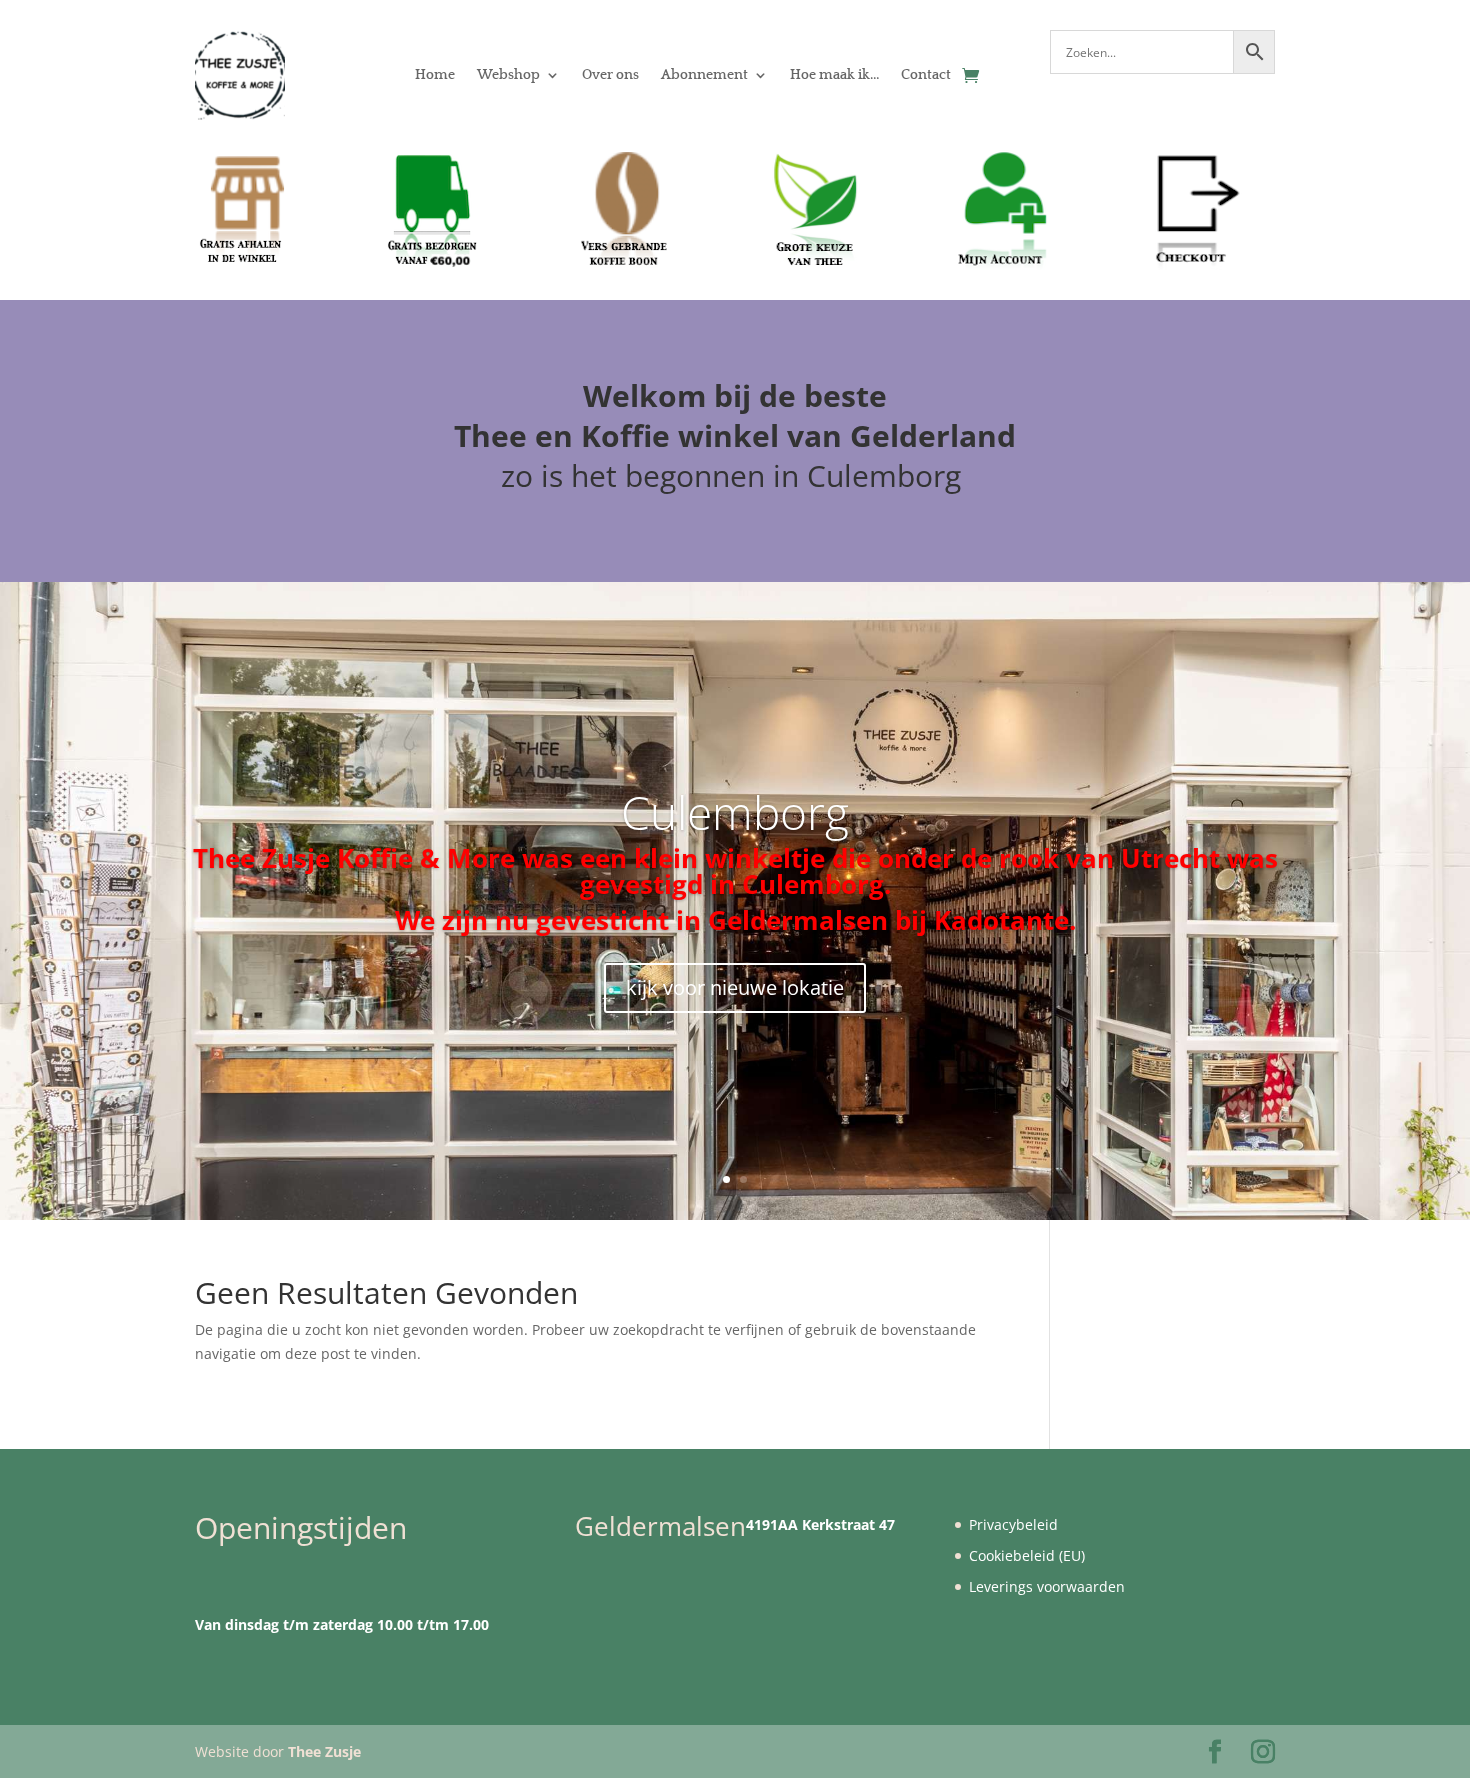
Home (435, 75)
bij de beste (800, 395)
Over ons (610, 75)
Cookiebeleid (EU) (1027, 1555)
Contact (926, 75)
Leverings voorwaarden (1047, 1586)
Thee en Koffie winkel (620, 435)
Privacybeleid (1013, 1524)
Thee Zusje (324, 1751)
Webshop (508, 75)
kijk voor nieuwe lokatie (735, 987)
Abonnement (704, 75)
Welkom (644, 395)
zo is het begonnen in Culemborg (735, 475)
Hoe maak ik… (834, 75)
